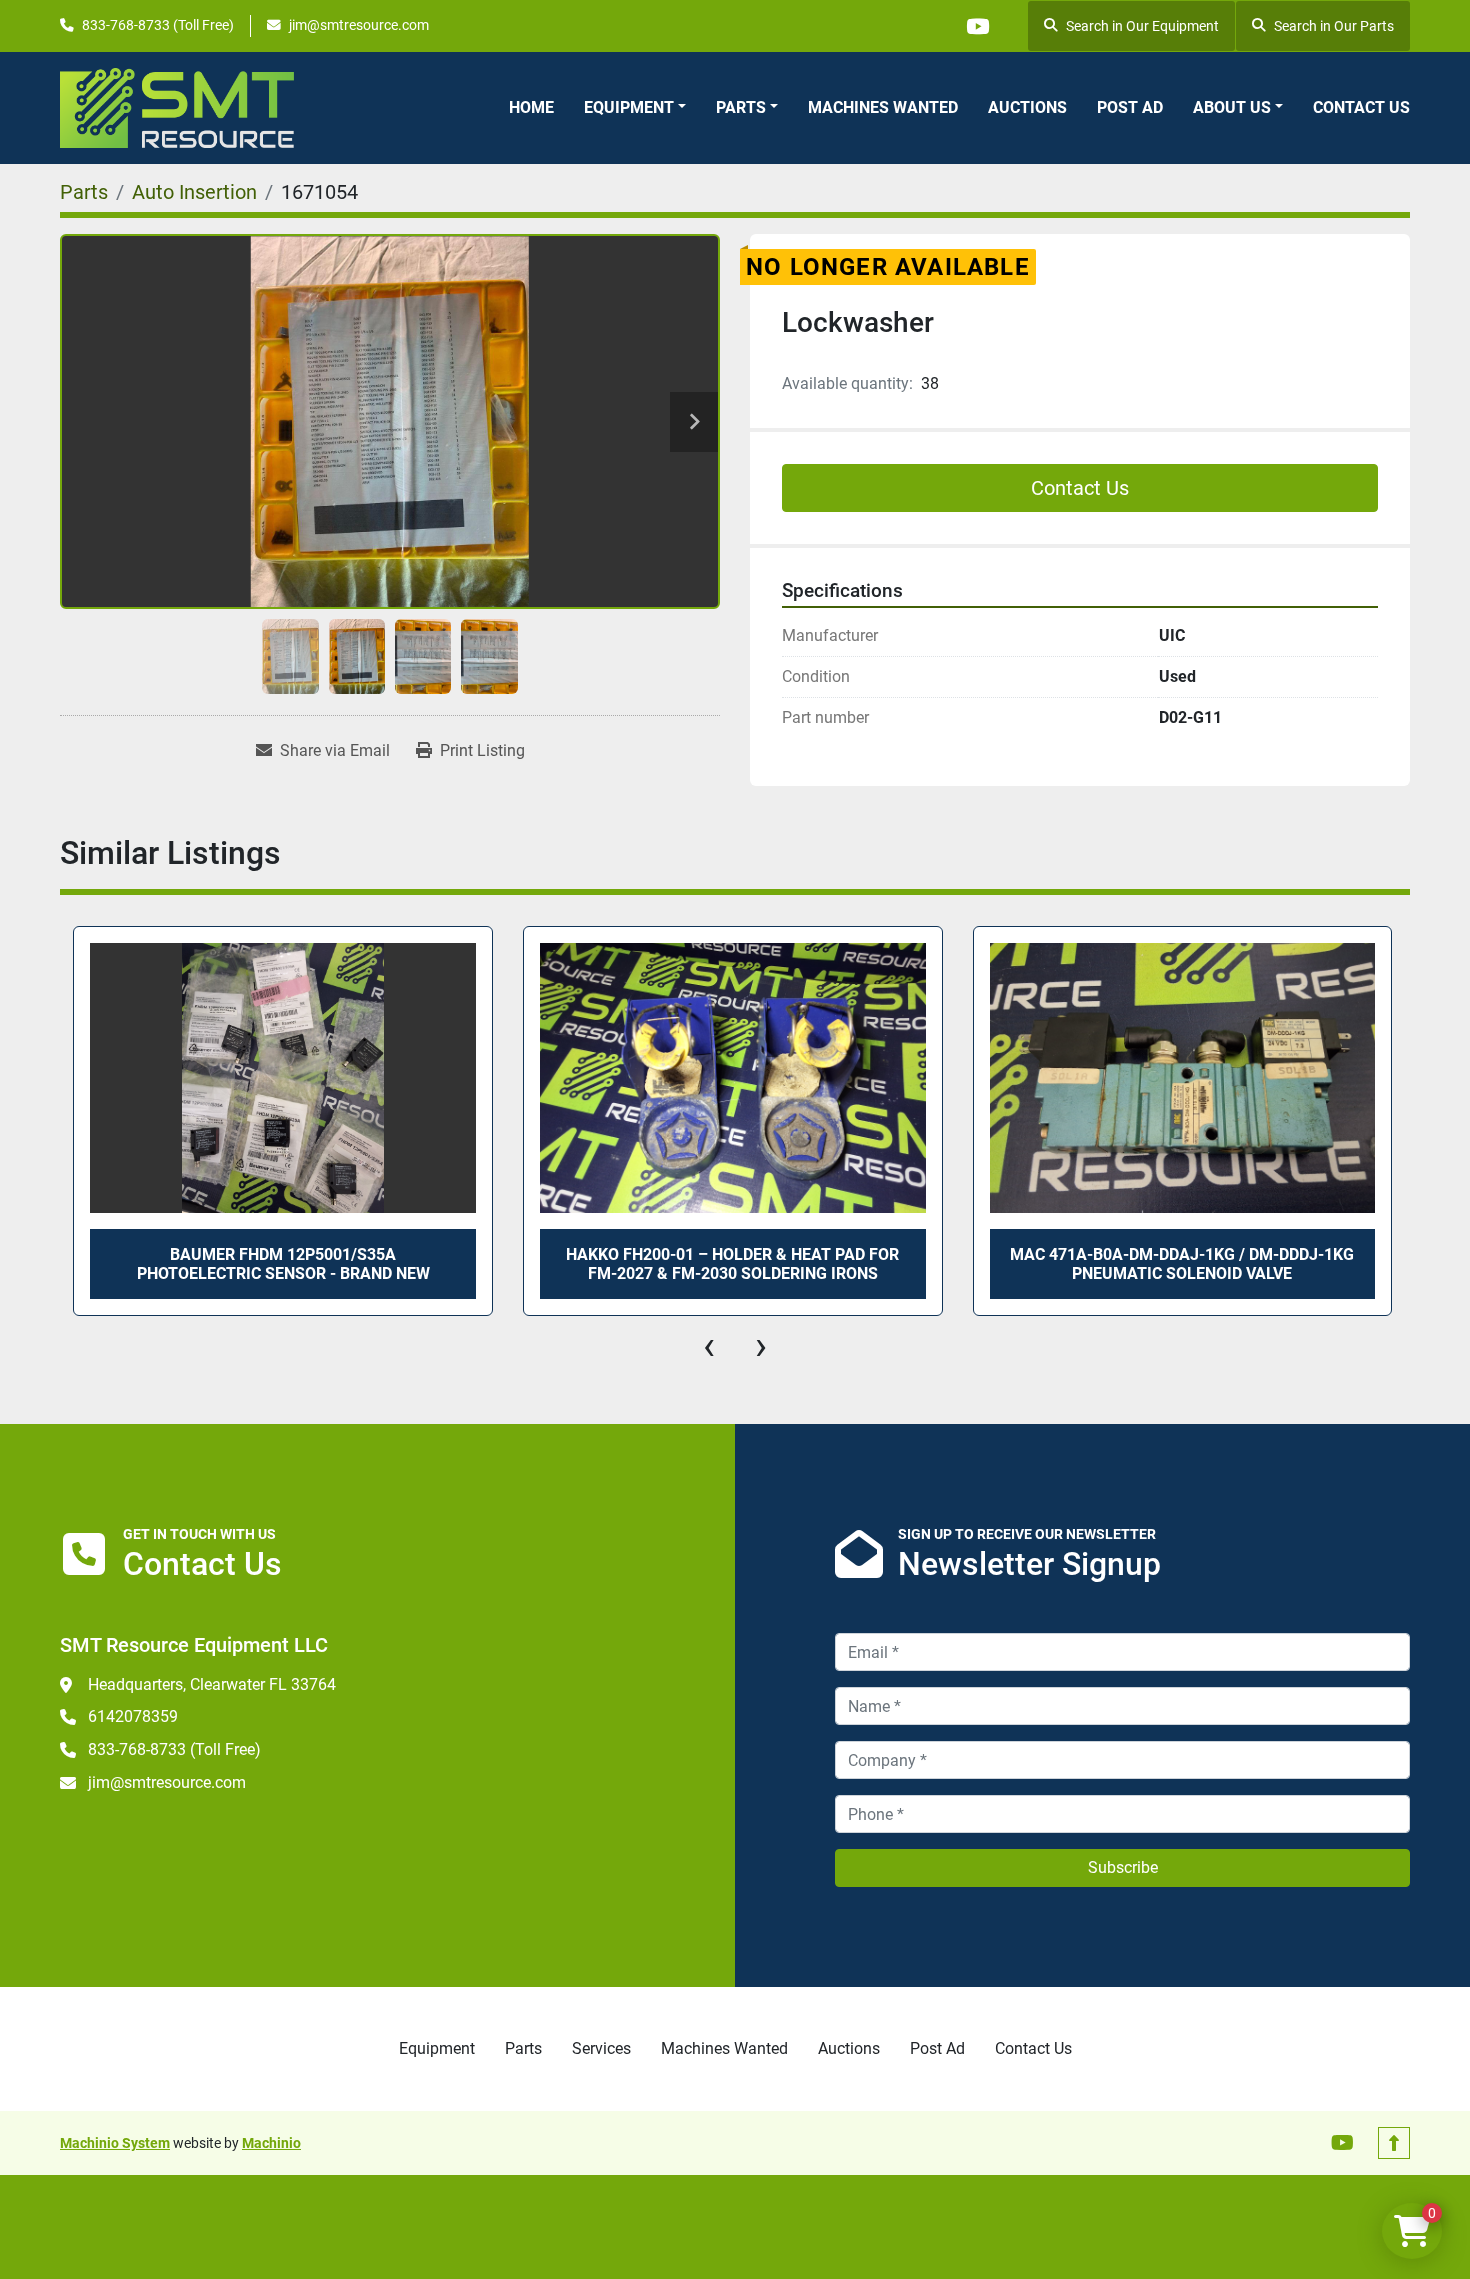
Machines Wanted (883, 107)
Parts (741, 107)
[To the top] (1394, 2143)
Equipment (629, 107)
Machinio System (115, 2143)
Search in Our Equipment (1142, 26)
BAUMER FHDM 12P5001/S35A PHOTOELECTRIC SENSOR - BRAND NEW (283, 1264)
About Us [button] (1232, 107)
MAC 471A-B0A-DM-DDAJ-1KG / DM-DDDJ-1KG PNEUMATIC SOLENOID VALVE (1182, 1264)
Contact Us (1361, 107)
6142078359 (133, 1716)
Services (601, 2048)
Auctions (1027, 107)
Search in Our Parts (1334, 26)
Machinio (271, 2143)
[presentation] (709, 1346)
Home (531, 107)
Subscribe (1123, 1867)
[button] (635, 108)
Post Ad (1130, 107)
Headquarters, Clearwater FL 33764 (212, 1684)
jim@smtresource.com (359, 25)
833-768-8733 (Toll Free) (158, 25)
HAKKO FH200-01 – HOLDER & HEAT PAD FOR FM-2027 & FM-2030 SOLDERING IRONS (732, 1264)
